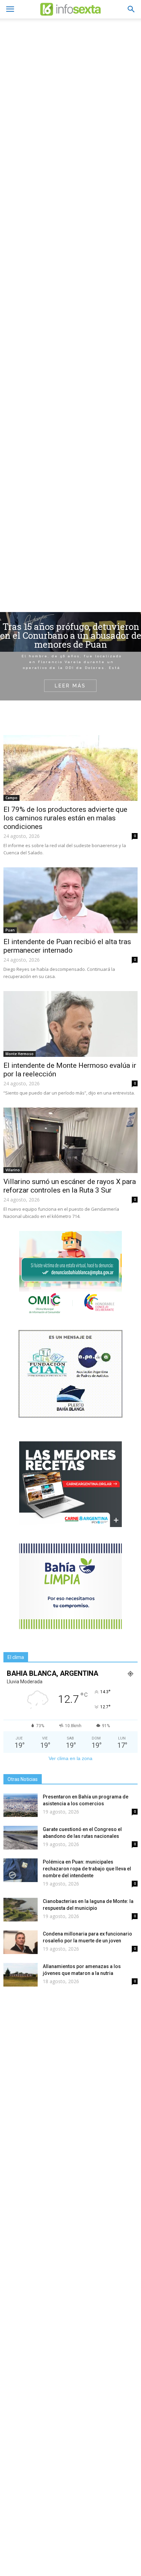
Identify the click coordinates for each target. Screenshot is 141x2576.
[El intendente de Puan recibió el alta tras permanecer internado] (70, 900)
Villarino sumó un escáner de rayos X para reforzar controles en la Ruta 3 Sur (70, 1186)
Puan (10, 930)
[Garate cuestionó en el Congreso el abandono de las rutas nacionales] (21, 1838)
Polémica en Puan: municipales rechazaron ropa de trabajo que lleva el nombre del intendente (87, 1869)
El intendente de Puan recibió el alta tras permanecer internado (67, 946)
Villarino (13, 1170)
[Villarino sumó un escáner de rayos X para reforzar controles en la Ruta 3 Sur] (70, 1140)
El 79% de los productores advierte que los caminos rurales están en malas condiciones (65, 818)
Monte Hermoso (20, 1054)
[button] (131, 9)
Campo (11, 798)
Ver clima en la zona (70, 1758)
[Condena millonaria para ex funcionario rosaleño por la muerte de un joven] (21, 1942)
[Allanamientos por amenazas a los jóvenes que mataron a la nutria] (21, 1975)
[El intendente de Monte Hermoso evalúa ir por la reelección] (70, 1024)
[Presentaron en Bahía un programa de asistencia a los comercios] (21, 1805)
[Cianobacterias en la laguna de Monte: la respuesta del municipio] (21, 1910)
